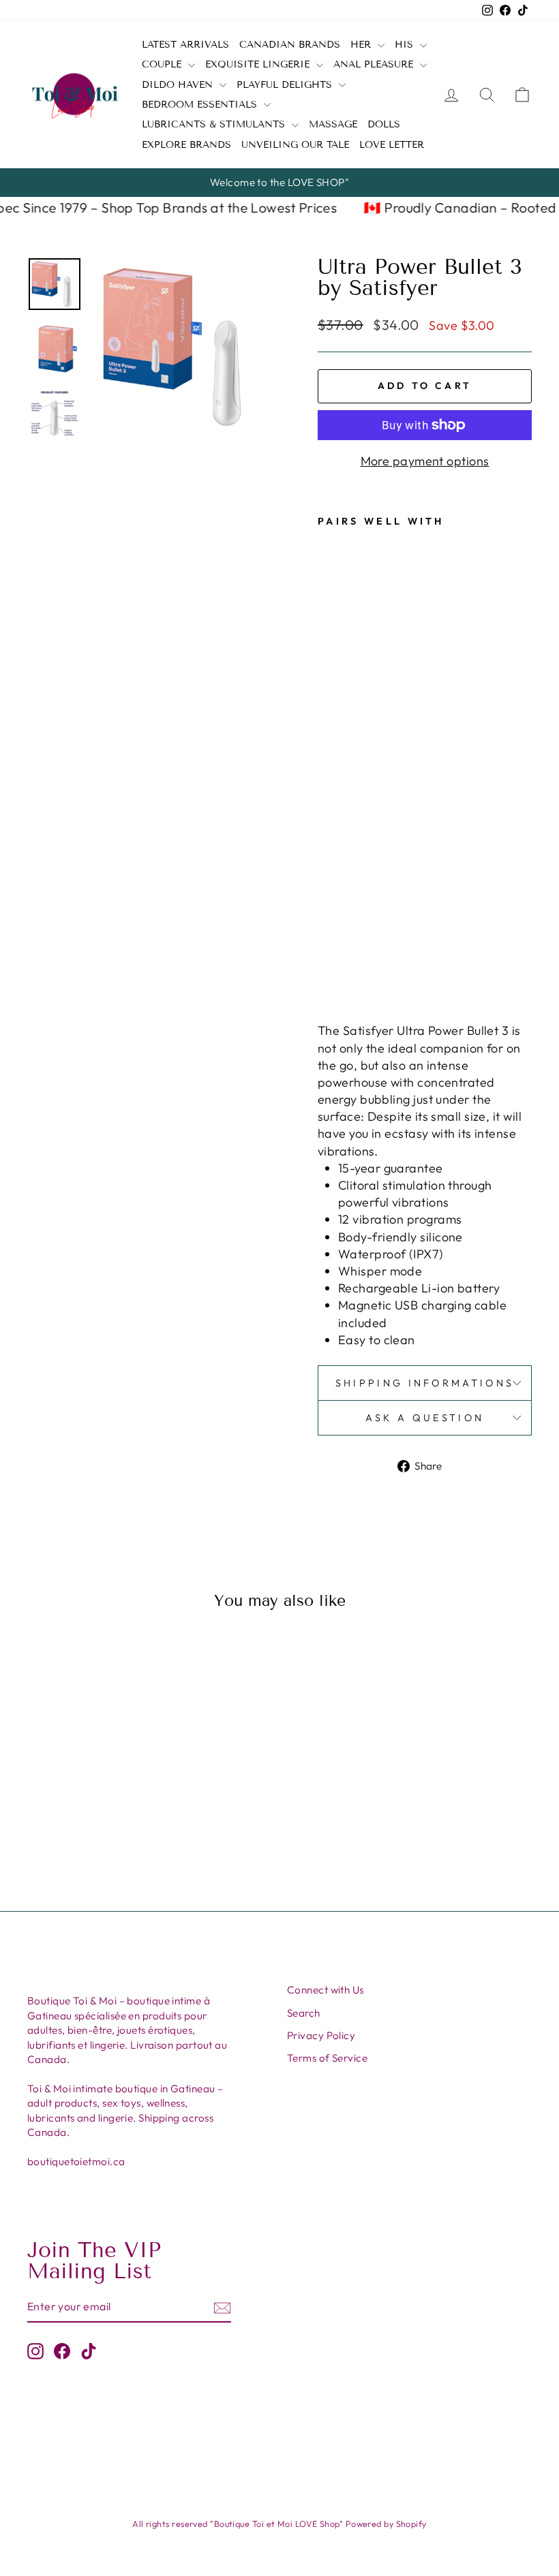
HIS (406, 45)
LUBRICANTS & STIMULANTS (215, 124)
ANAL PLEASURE (375, 64)
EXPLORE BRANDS (186, 145)
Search (304, 2013)
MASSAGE (333, 124)
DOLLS (384, 124)
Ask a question (425, 1418)
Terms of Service (327, 2058)
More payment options (425, 461)
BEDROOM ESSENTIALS (201, 105)
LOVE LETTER (392, 145)
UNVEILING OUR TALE (295, 145)
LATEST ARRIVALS (185, 45)
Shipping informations (425, 1383)
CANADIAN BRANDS (290, 45)
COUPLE (163, 64)
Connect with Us (326, 1990)
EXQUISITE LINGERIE (259, 64)
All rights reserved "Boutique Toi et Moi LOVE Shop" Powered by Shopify (279, 2524)
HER (362, 45)
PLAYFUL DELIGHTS (286, 85)
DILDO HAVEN (179, 85)
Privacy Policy (321, 2035)
